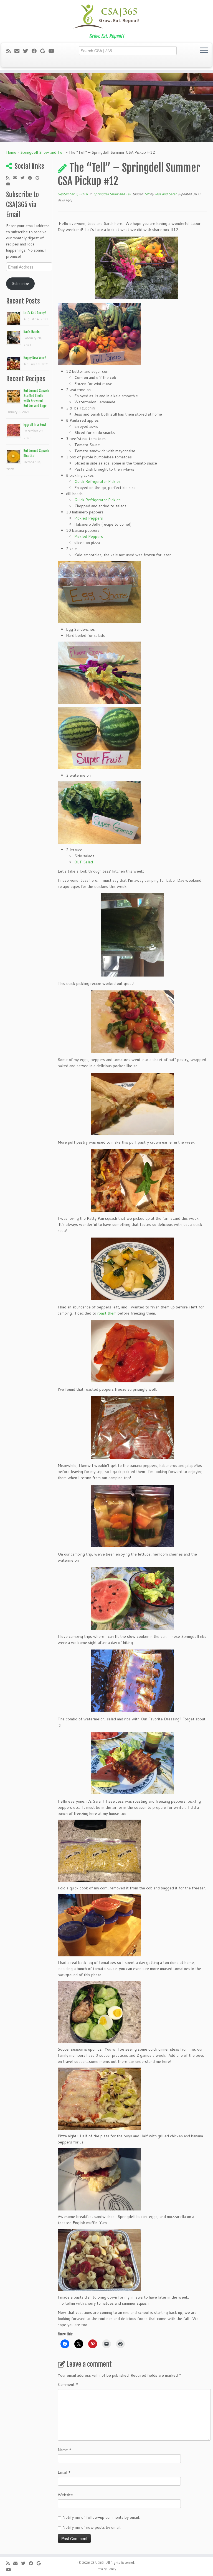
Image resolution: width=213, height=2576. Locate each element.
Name (65, 2450)
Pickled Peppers (89, 518)
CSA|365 (97, 2563)
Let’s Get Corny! (35, 313)
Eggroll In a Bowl (35, 425)
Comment (68, 2384)
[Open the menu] (204, 51)
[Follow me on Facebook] (36, 51)
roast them (107, 1313)
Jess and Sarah (166, 194)
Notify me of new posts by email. (92, 2527)
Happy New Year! (35, 358)
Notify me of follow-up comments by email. (101, 2517)
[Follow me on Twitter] (27, 51)
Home (11, 152)
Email (64, 2472)
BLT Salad (84, 862)
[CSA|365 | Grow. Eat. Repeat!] (106, 17)
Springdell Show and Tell (42, 152)
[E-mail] (19, 51)
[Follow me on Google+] (44, 51)
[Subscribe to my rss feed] (10, 51)
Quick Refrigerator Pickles (97, 481)
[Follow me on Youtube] (53, 51)
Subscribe (21, 284)
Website (65, 2495)
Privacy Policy (106, 2569)
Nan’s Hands (32, 332)
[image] (136, 268)
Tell (147, 194)
